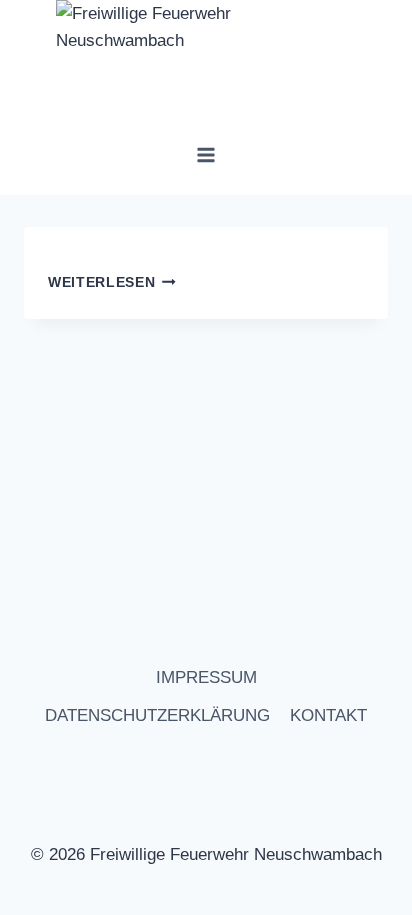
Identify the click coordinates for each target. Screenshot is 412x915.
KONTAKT (328, 715)
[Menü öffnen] (206, 154)
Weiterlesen (101, 282)
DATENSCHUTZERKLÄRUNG (157, 715)
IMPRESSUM (206, 677)
